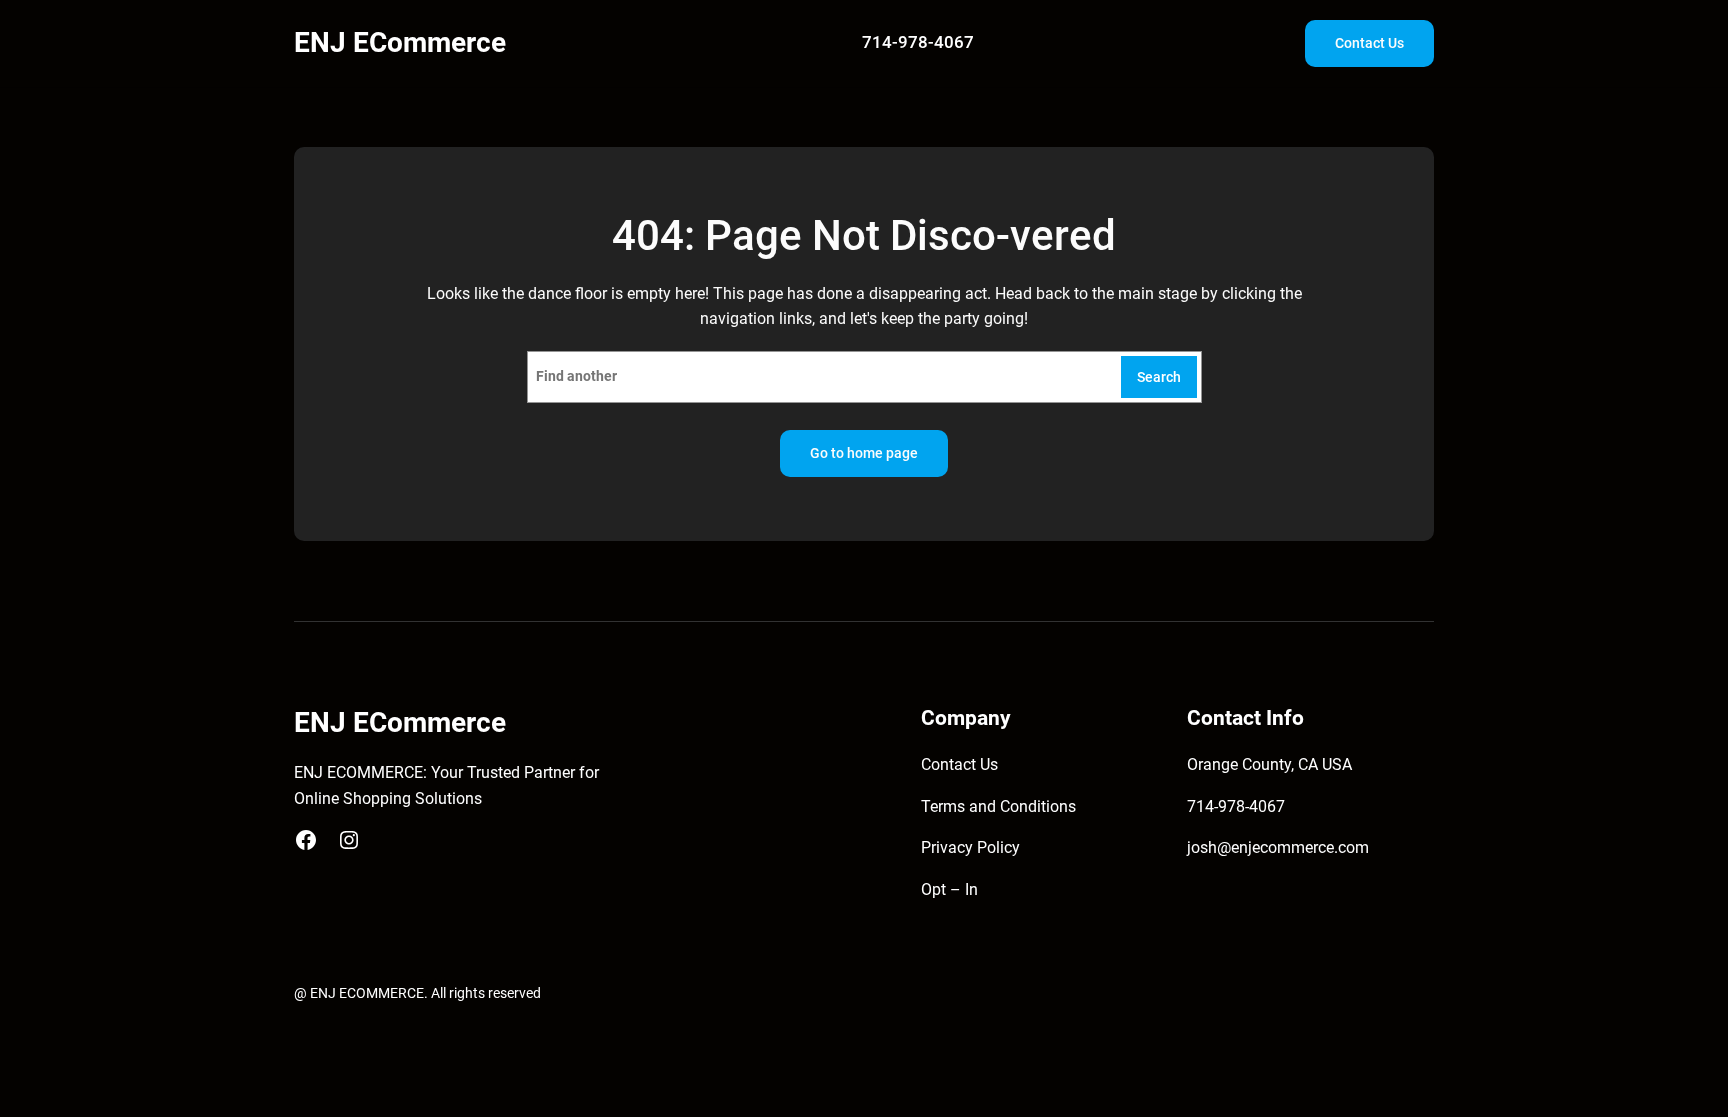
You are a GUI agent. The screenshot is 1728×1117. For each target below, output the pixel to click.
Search (1159, 377)
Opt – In (949, 889)
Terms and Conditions (998, 806)
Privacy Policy (970, 847)
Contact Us (1369, 43)
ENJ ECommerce (400, 42)
